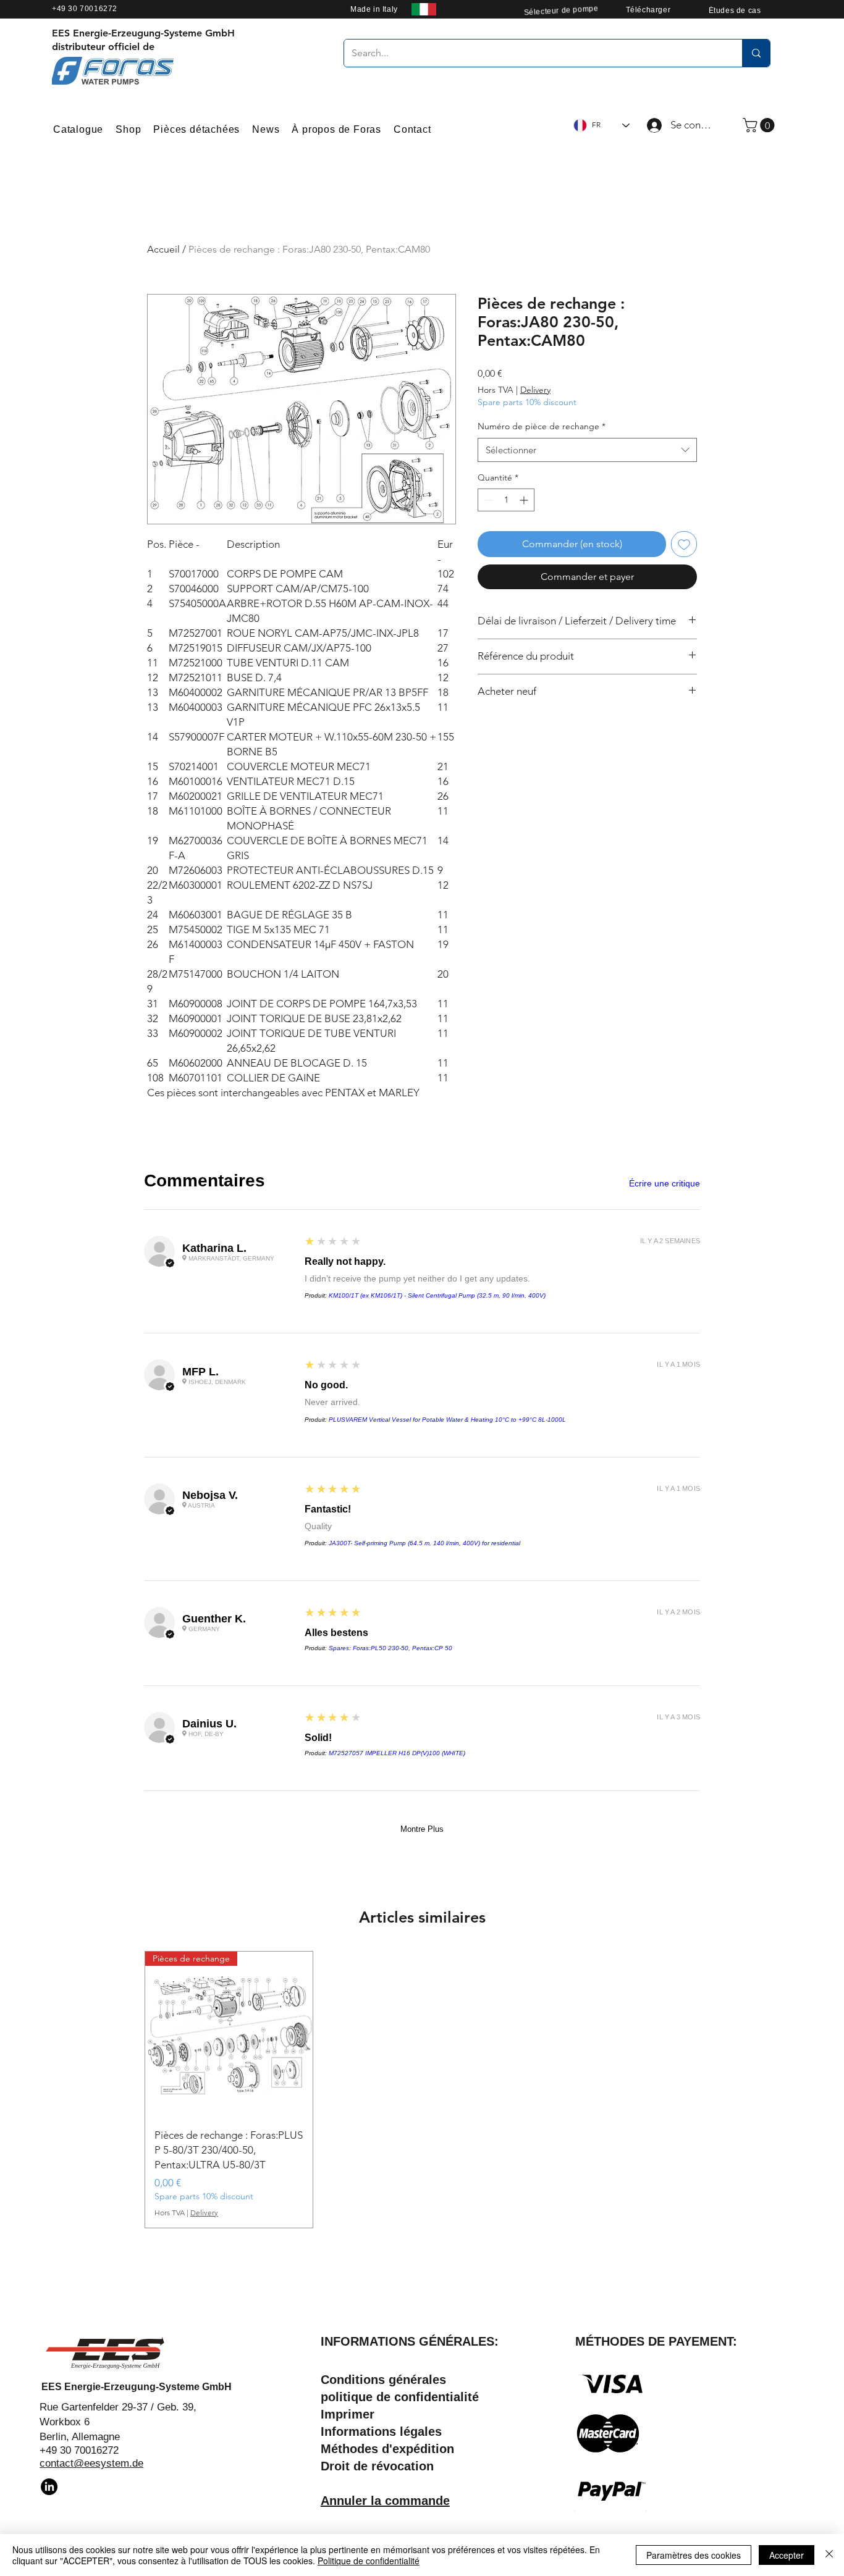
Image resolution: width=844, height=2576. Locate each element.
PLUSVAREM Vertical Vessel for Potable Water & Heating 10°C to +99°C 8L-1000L (447, 1420)
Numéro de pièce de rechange (542, 426)
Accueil (163, 249)
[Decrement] (487, 500)
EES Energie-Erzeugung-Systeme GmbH (137, 2387)
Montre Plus (422, 1829)
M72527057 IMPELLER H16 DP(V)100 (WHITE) (397, 1753)
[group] (422, 2090)
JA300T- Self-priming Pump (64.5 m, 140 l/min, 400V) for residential (424, 1543)
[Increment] (525, 500)
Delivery (535, 390)
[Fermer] (829, 2555)
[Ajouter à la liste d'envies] (684, 544)
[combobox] (587, 450)
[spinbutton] (506, 500)
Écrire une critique (665, 1183)
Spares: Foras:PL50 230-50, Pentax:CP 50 (390, 1648)
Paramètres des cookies (694, 2555)
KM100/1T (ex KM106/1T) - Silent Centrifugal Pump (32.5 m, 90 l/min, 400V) (437, 1295)
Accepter (787, 2555)
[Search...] (756, 53)
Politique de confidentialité (369, 2561)
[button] (760, 125)
